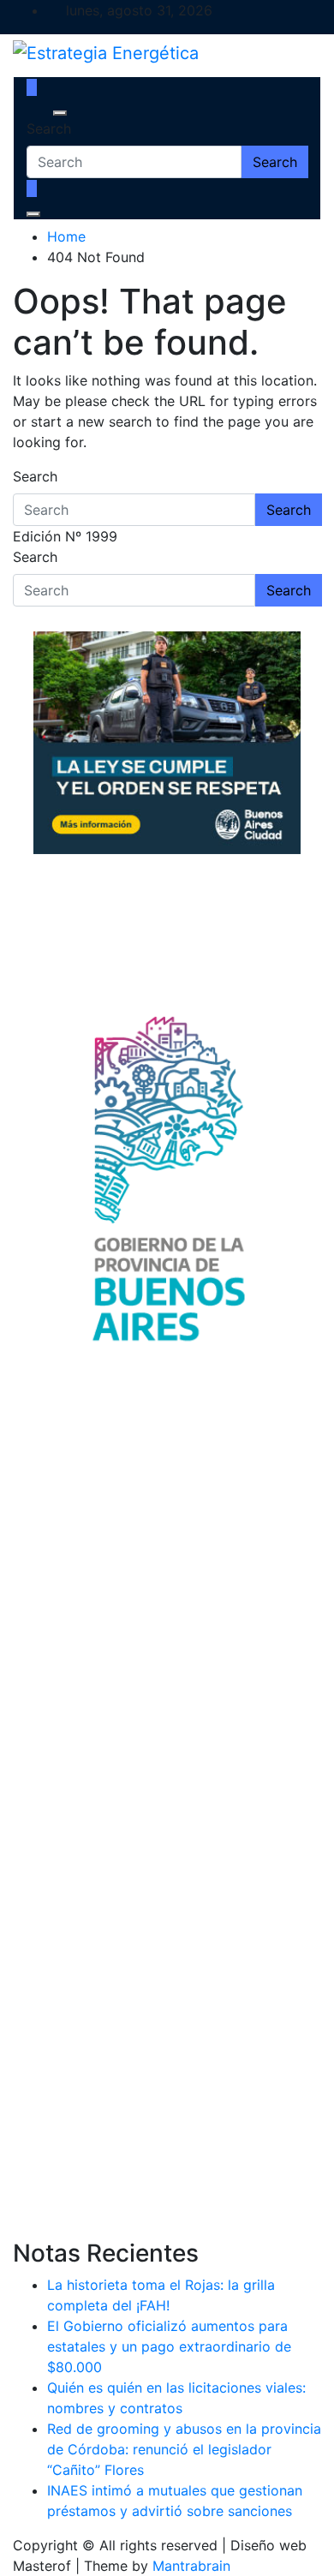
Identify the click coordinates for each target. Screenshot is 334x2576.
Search (49, 129)
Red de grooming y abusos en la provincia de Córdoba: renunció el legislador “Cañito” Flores (184, 2449)
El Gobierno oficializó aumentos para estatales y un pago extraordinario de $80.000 (169, 2346)
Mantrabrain (191, 2566)
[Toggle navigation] (38, 113)
